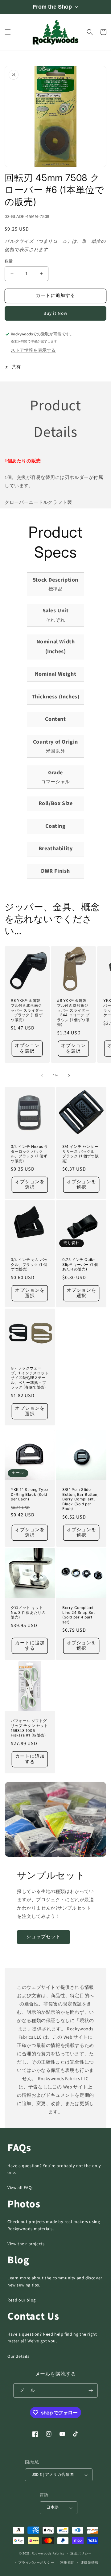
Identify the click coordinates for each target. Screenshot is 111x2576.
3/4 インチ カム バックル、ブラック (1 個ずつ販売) (29, 1264)
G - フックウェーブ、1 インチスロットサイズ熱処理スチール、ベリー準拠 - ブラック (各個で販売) (30, 1378)
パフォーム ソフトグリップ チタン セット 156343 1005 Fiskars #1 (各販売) (29, 1728)
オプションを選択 (27, 1048)
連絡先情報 (90, 2563)
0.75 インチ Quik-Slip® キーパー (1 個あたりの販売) (80, 1264)
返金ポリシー (81, 2553)
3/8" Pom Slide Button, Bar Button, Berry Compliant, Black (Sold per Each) (80, 1499)
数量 (9, 261)
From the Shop (52, 7)
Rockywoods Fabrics (48, 2553)
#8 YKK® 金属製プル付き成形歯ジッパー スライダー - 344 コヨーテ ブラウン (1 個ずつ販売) (73, 1012)
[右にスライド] (69, 1076)
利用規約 (67, 2563)
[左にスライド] (42, 1076)
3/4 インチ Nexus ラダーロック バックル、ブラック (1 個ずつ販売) (29, 1154)
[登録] (91, 2390)
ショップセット (43, 1937)
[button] (8, 32)
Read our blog (22, 2300)
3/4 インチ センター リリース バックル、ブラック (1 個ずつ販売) (80, 1154)
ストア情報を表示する (33, 350)
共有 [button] (16, 367)
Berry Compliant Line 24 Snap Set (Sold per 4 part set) (79, 1615)
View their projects (26, 2244)
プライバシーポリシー (36, 2563)
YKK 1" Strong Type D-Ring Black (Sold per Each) (29, 1494)
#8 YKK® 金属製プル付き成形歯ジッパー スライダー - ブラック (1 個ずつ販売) (27, 1010)
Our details (18, 2357)
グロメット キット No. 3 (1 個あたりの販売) (28, 1612)
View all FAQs (21, 2188)
